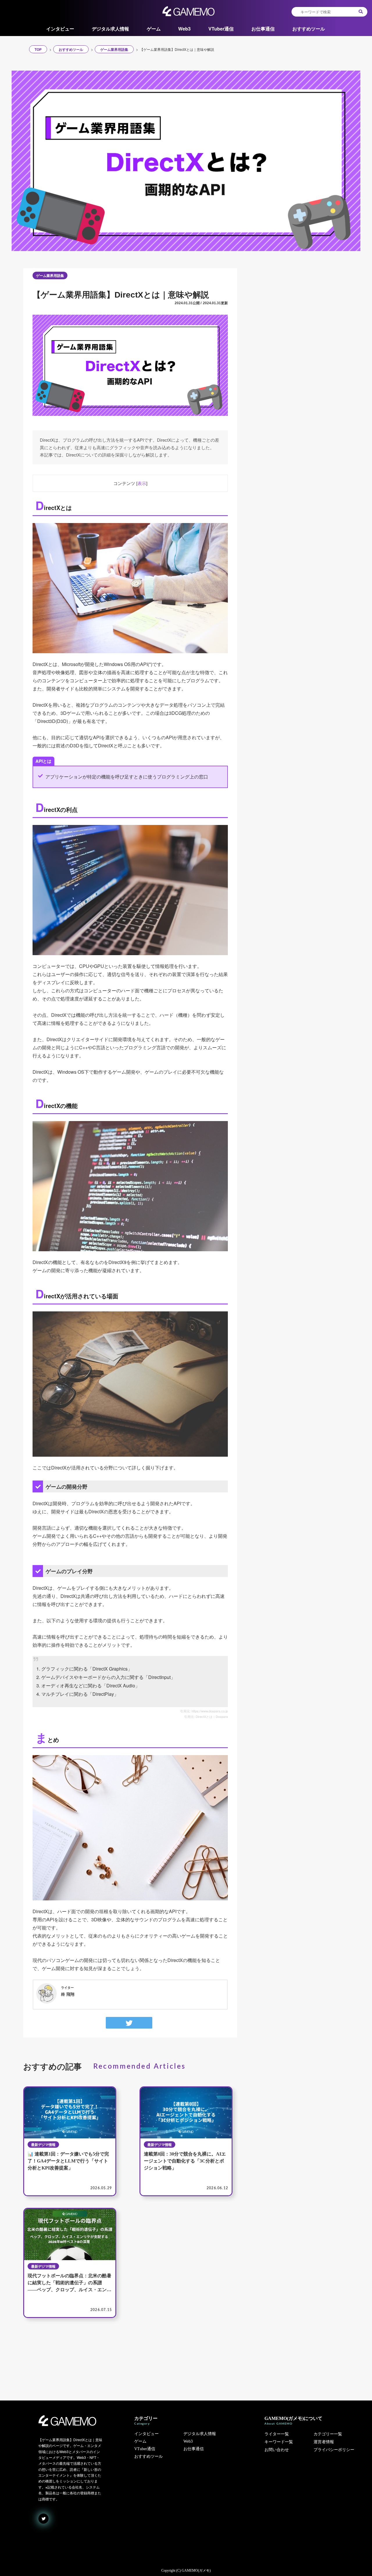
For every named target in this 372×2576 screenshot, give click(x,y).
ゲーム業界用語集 (50, 275)
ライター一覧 (277, 2434)
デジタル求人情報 (110, 29)
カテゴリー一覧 (328, 2434)
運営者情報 (324, 2442)
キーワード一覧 (279, 2442)
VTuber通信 (221, 29)
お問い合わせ (277, 2450)
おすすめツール (309, 29)
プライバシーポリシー (334, 2450)
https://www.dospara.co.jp (210, 1711)
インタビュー (60, 29)
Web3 (184, 29)
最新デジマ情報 (43, 2144)
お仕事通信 (263, 29)
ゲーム (154, 29)
